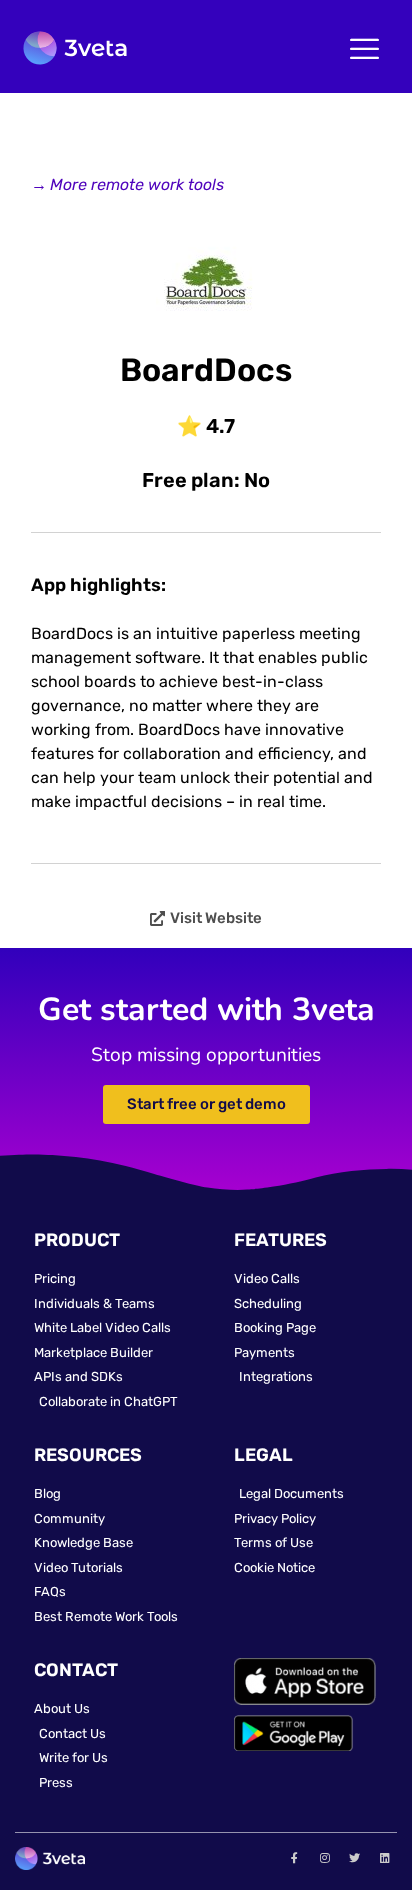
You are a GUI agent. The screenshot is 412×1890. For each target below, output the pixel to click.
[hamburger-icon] (364, 51)
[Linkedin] (385, 1857)
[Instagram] (324, 1857)
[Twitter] (355, 1857)
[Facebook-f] (294, 1857)
